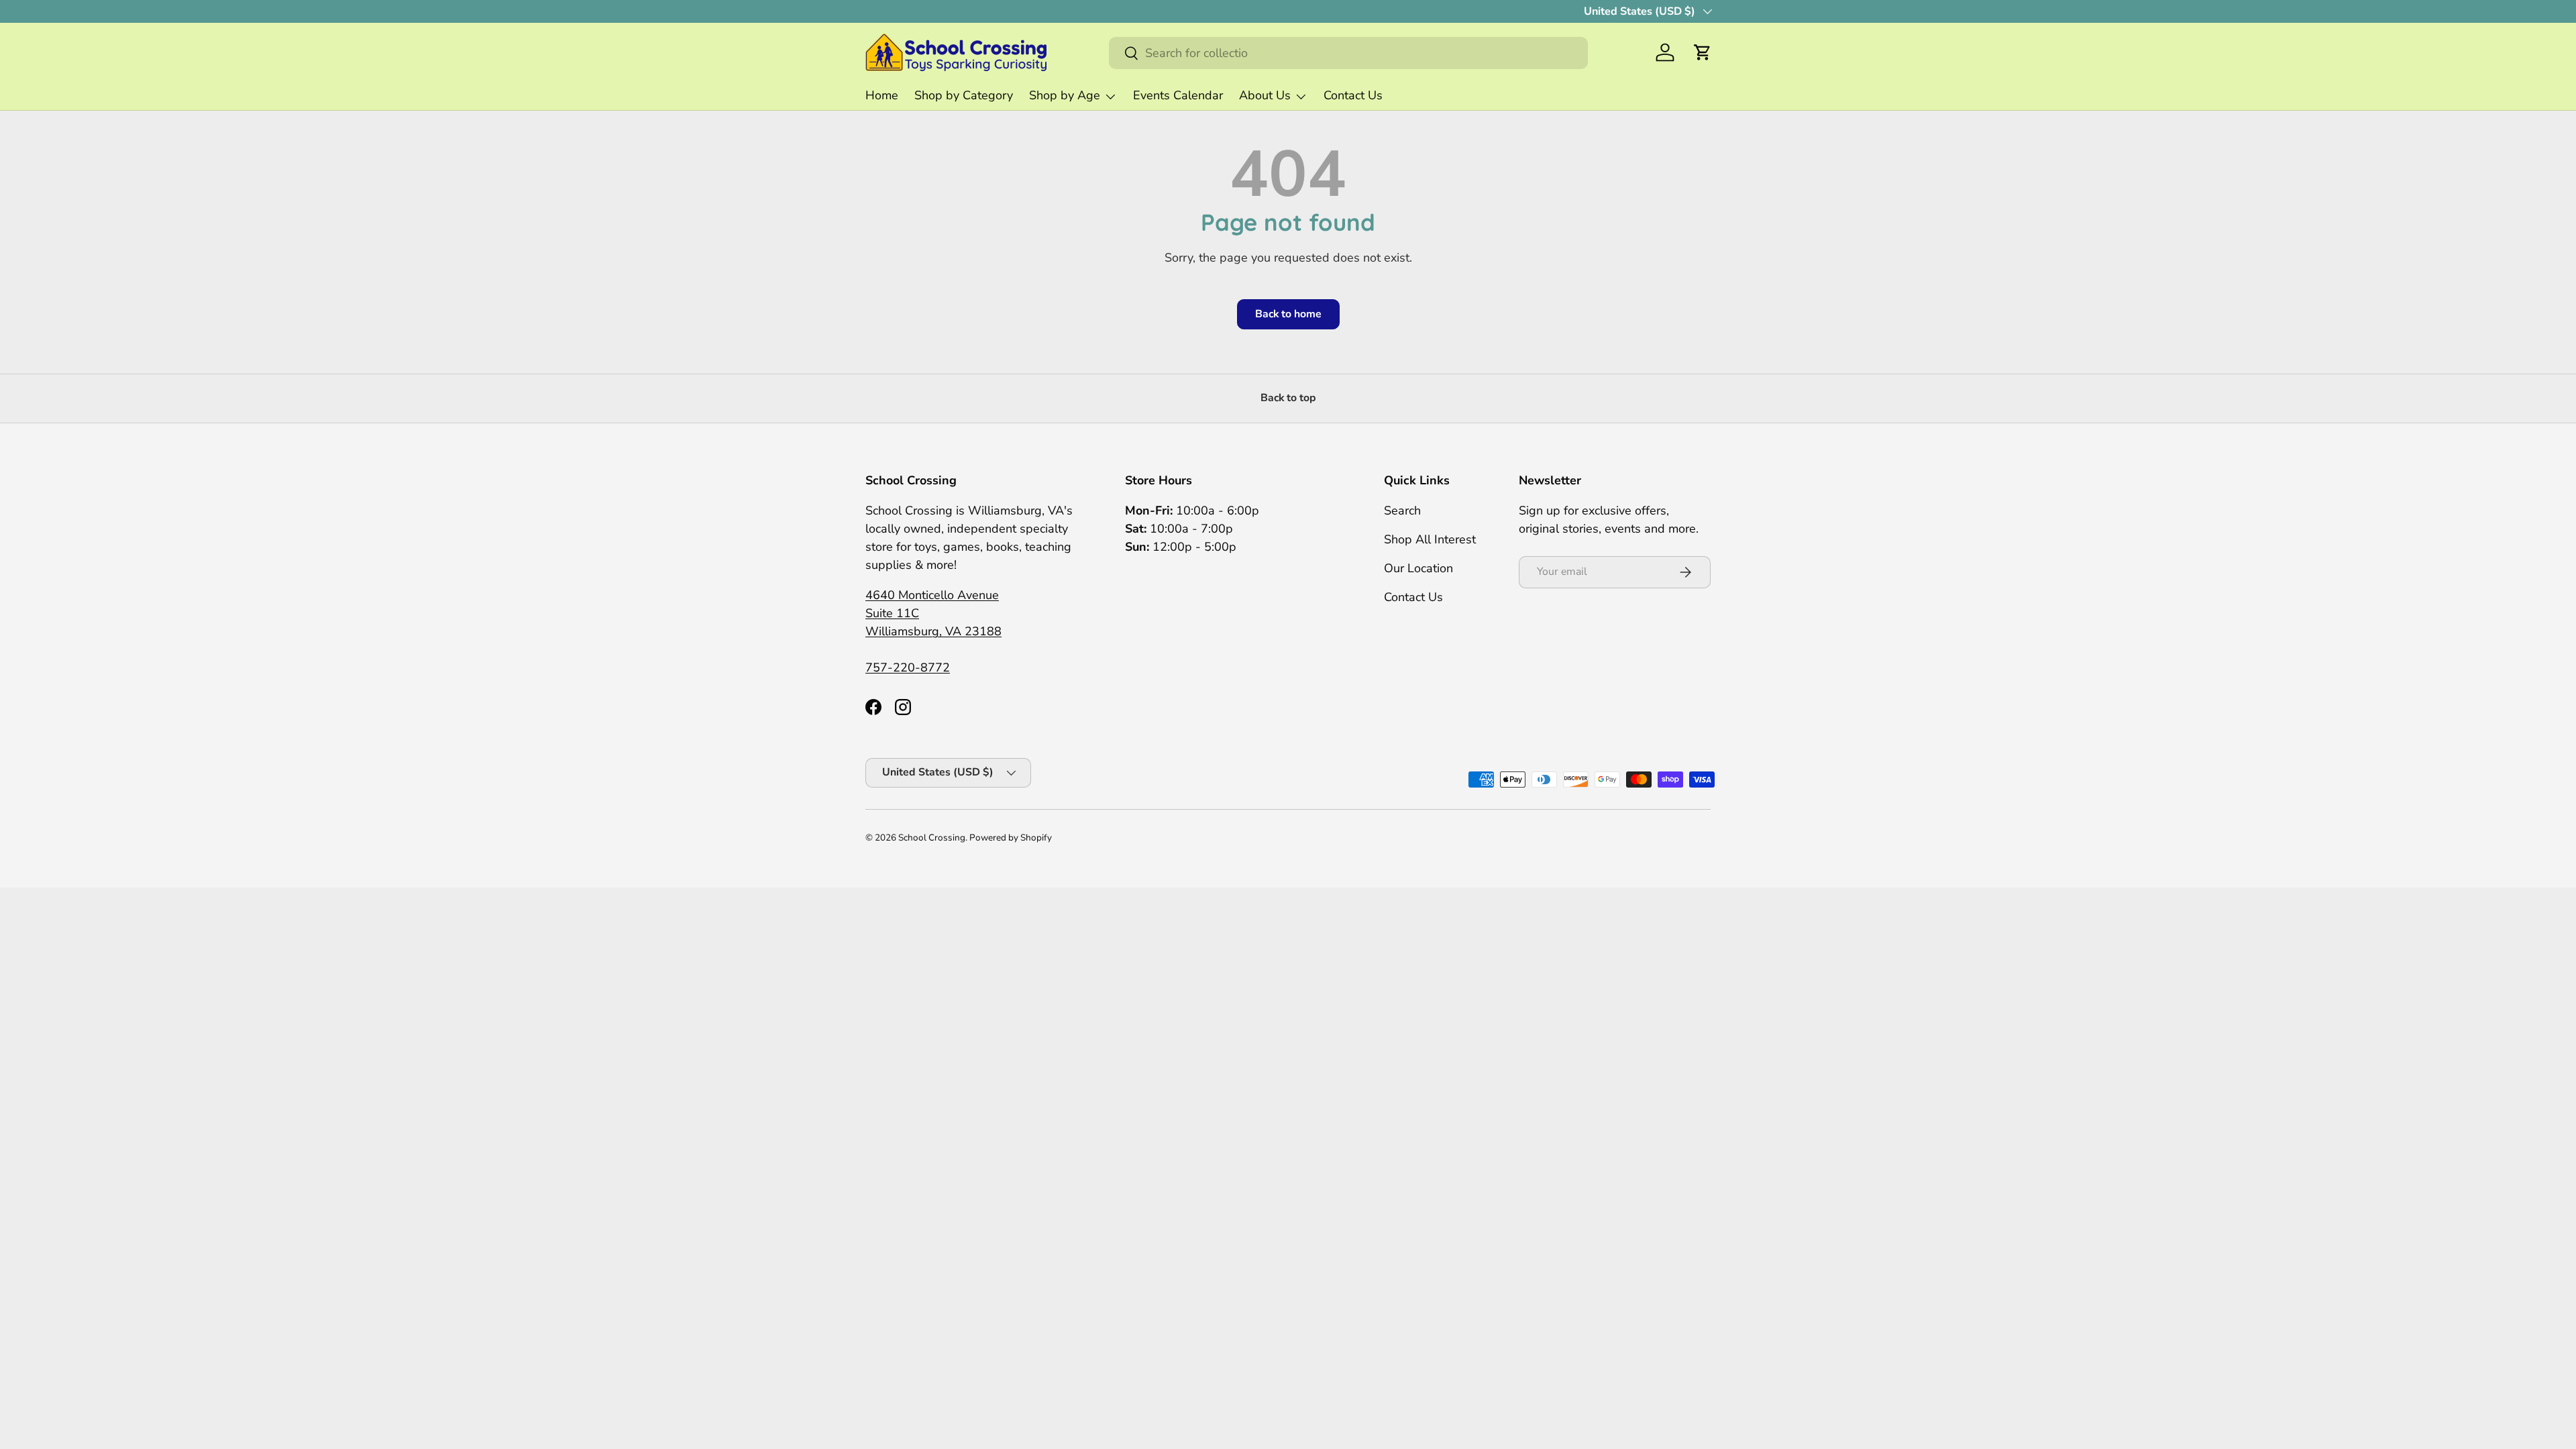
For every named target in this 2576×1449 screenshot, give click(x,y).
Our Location (1418, 568)
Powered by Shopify (1011, 838)
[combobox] (1348, 53)
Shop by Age (1065, 95)
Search (1402, 511)
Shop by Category (964, 95)
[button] (1703, 52)
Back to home (1288, 314)
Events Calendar (1178, 95)
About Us (1265, 95)
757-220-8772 (908, 667)
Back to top (1288, 398)
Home (882, 95)
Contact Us (1353, 95)
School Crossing (932, 838)
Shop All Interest (1430, 539)
